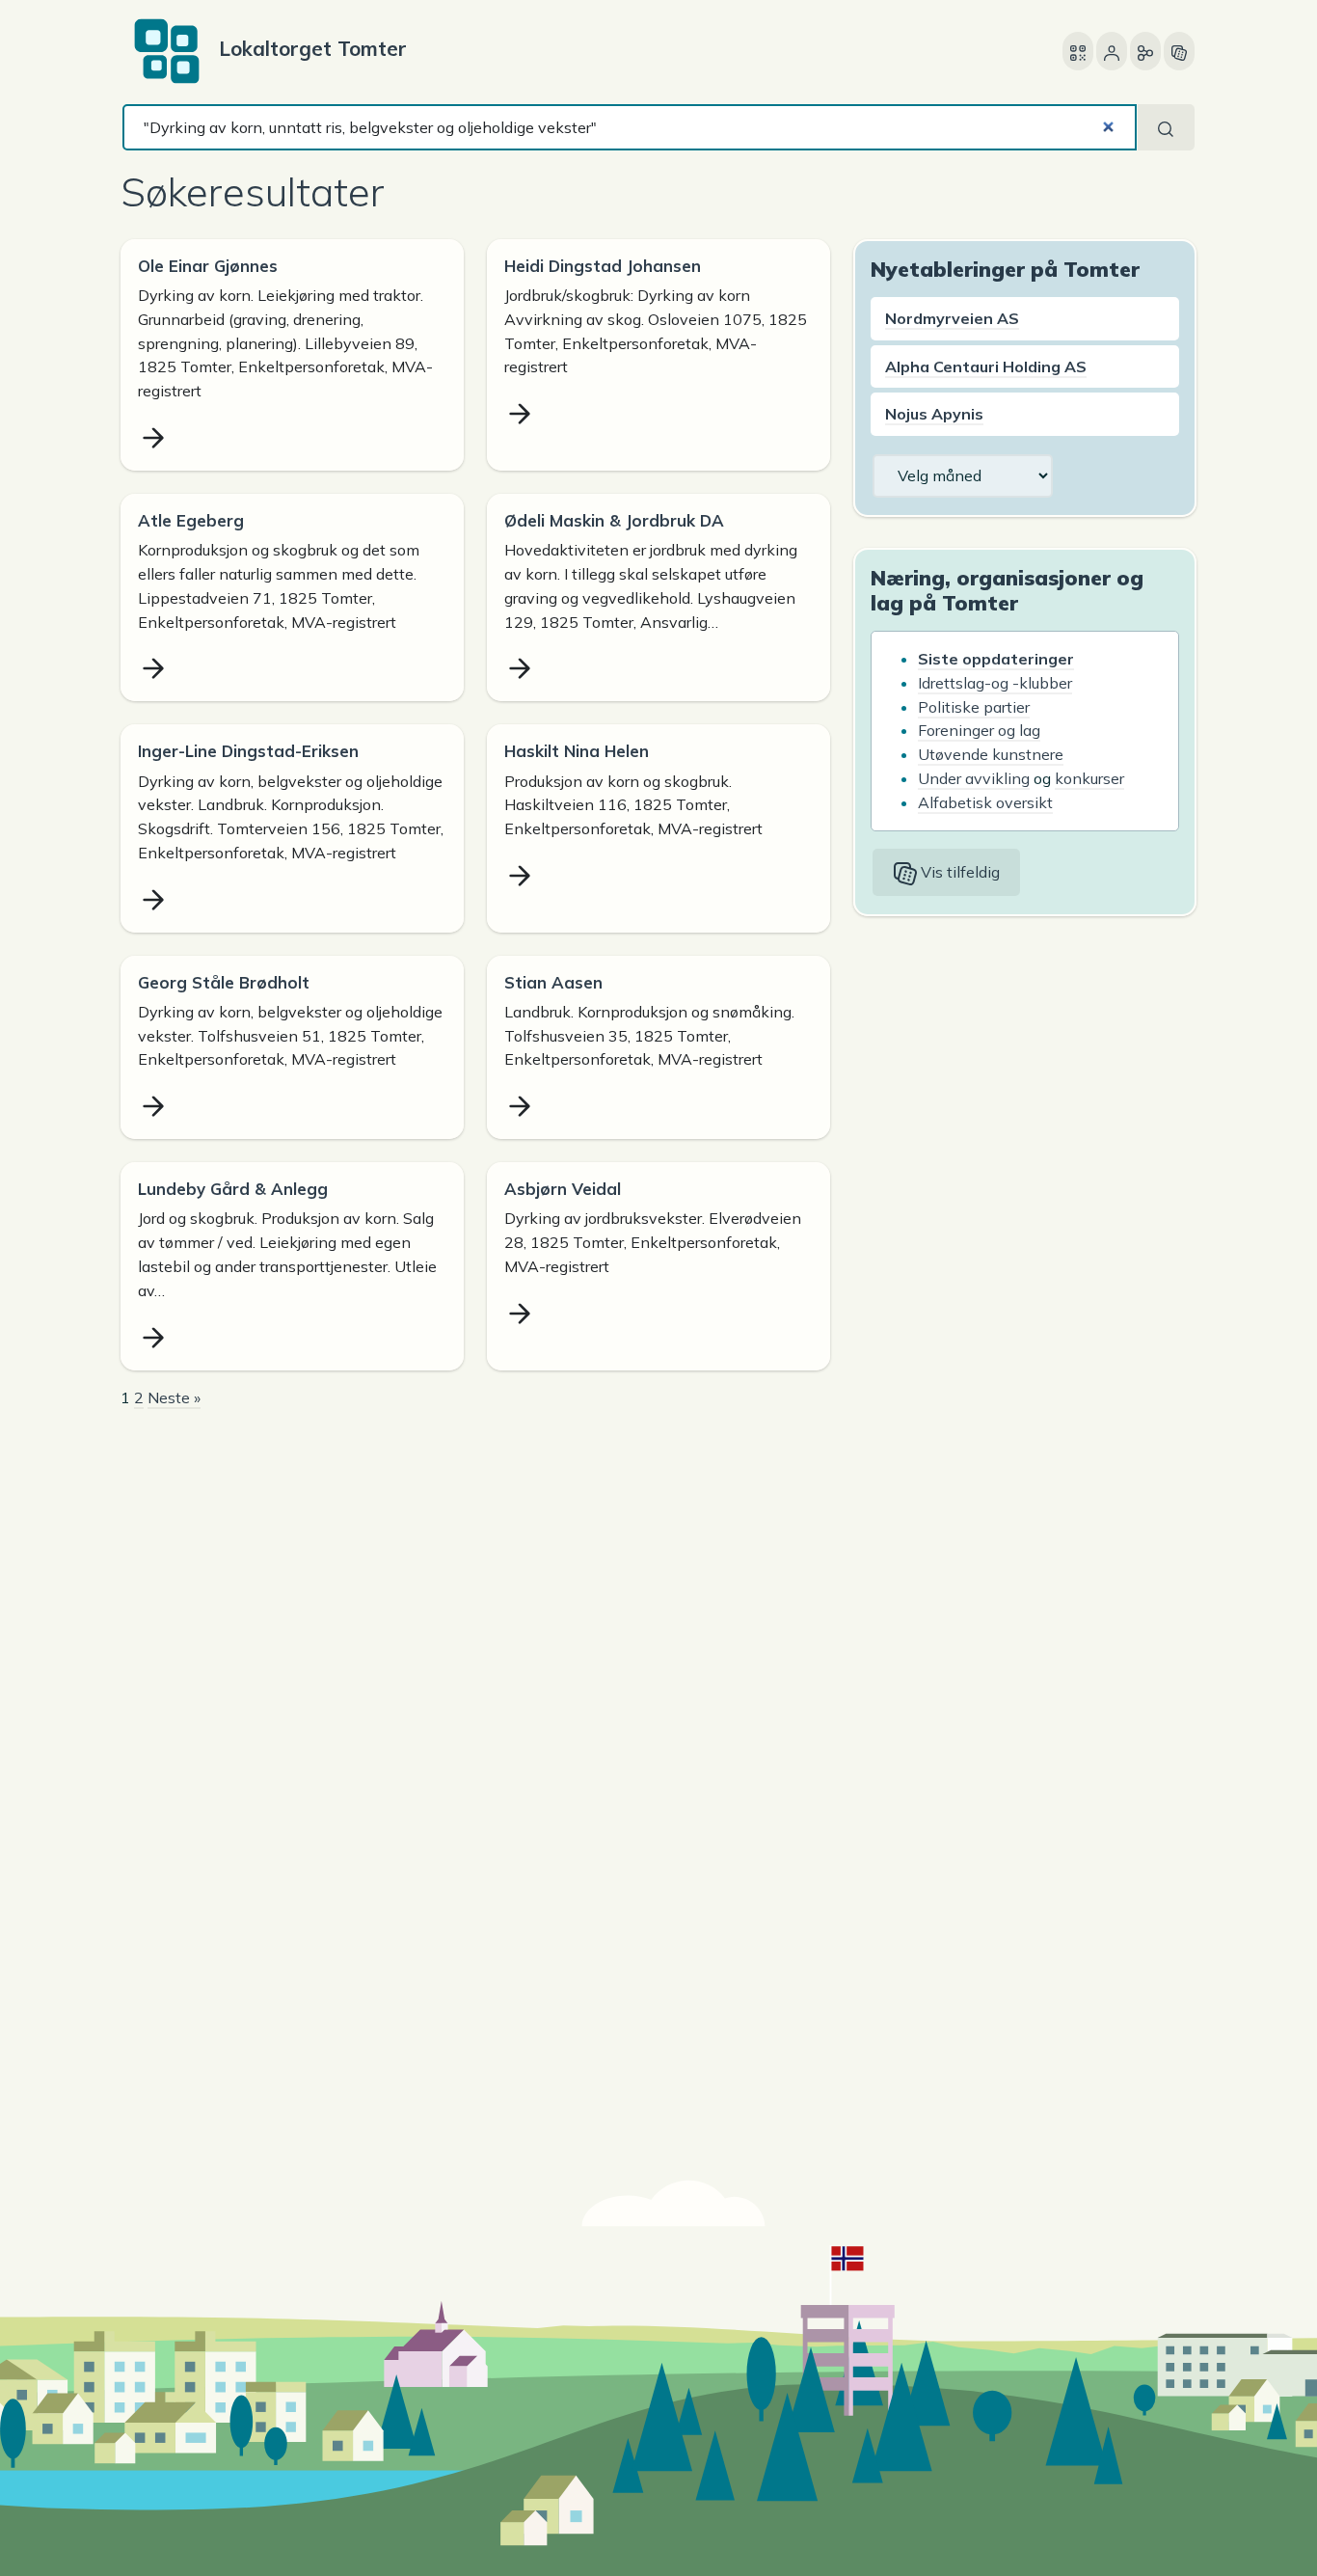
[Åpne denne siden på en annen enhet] (1078, 51)
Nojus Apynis (934, 414)
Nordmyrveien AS (952, 318)
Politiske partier (974, 707)
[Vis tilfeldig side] (1179, 51)
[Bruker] (1112, 51)
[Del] (1145, 51)
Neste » (174, 1397)
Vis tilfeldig (958, 872)
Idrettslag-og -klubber (995, 683)
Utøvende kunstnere (991, 754)
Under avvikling (974, 778)
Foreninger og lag (979, 730)
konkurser (1089, 778)
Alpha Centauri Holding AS (986, 366)
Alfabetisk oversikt (985, 802)
